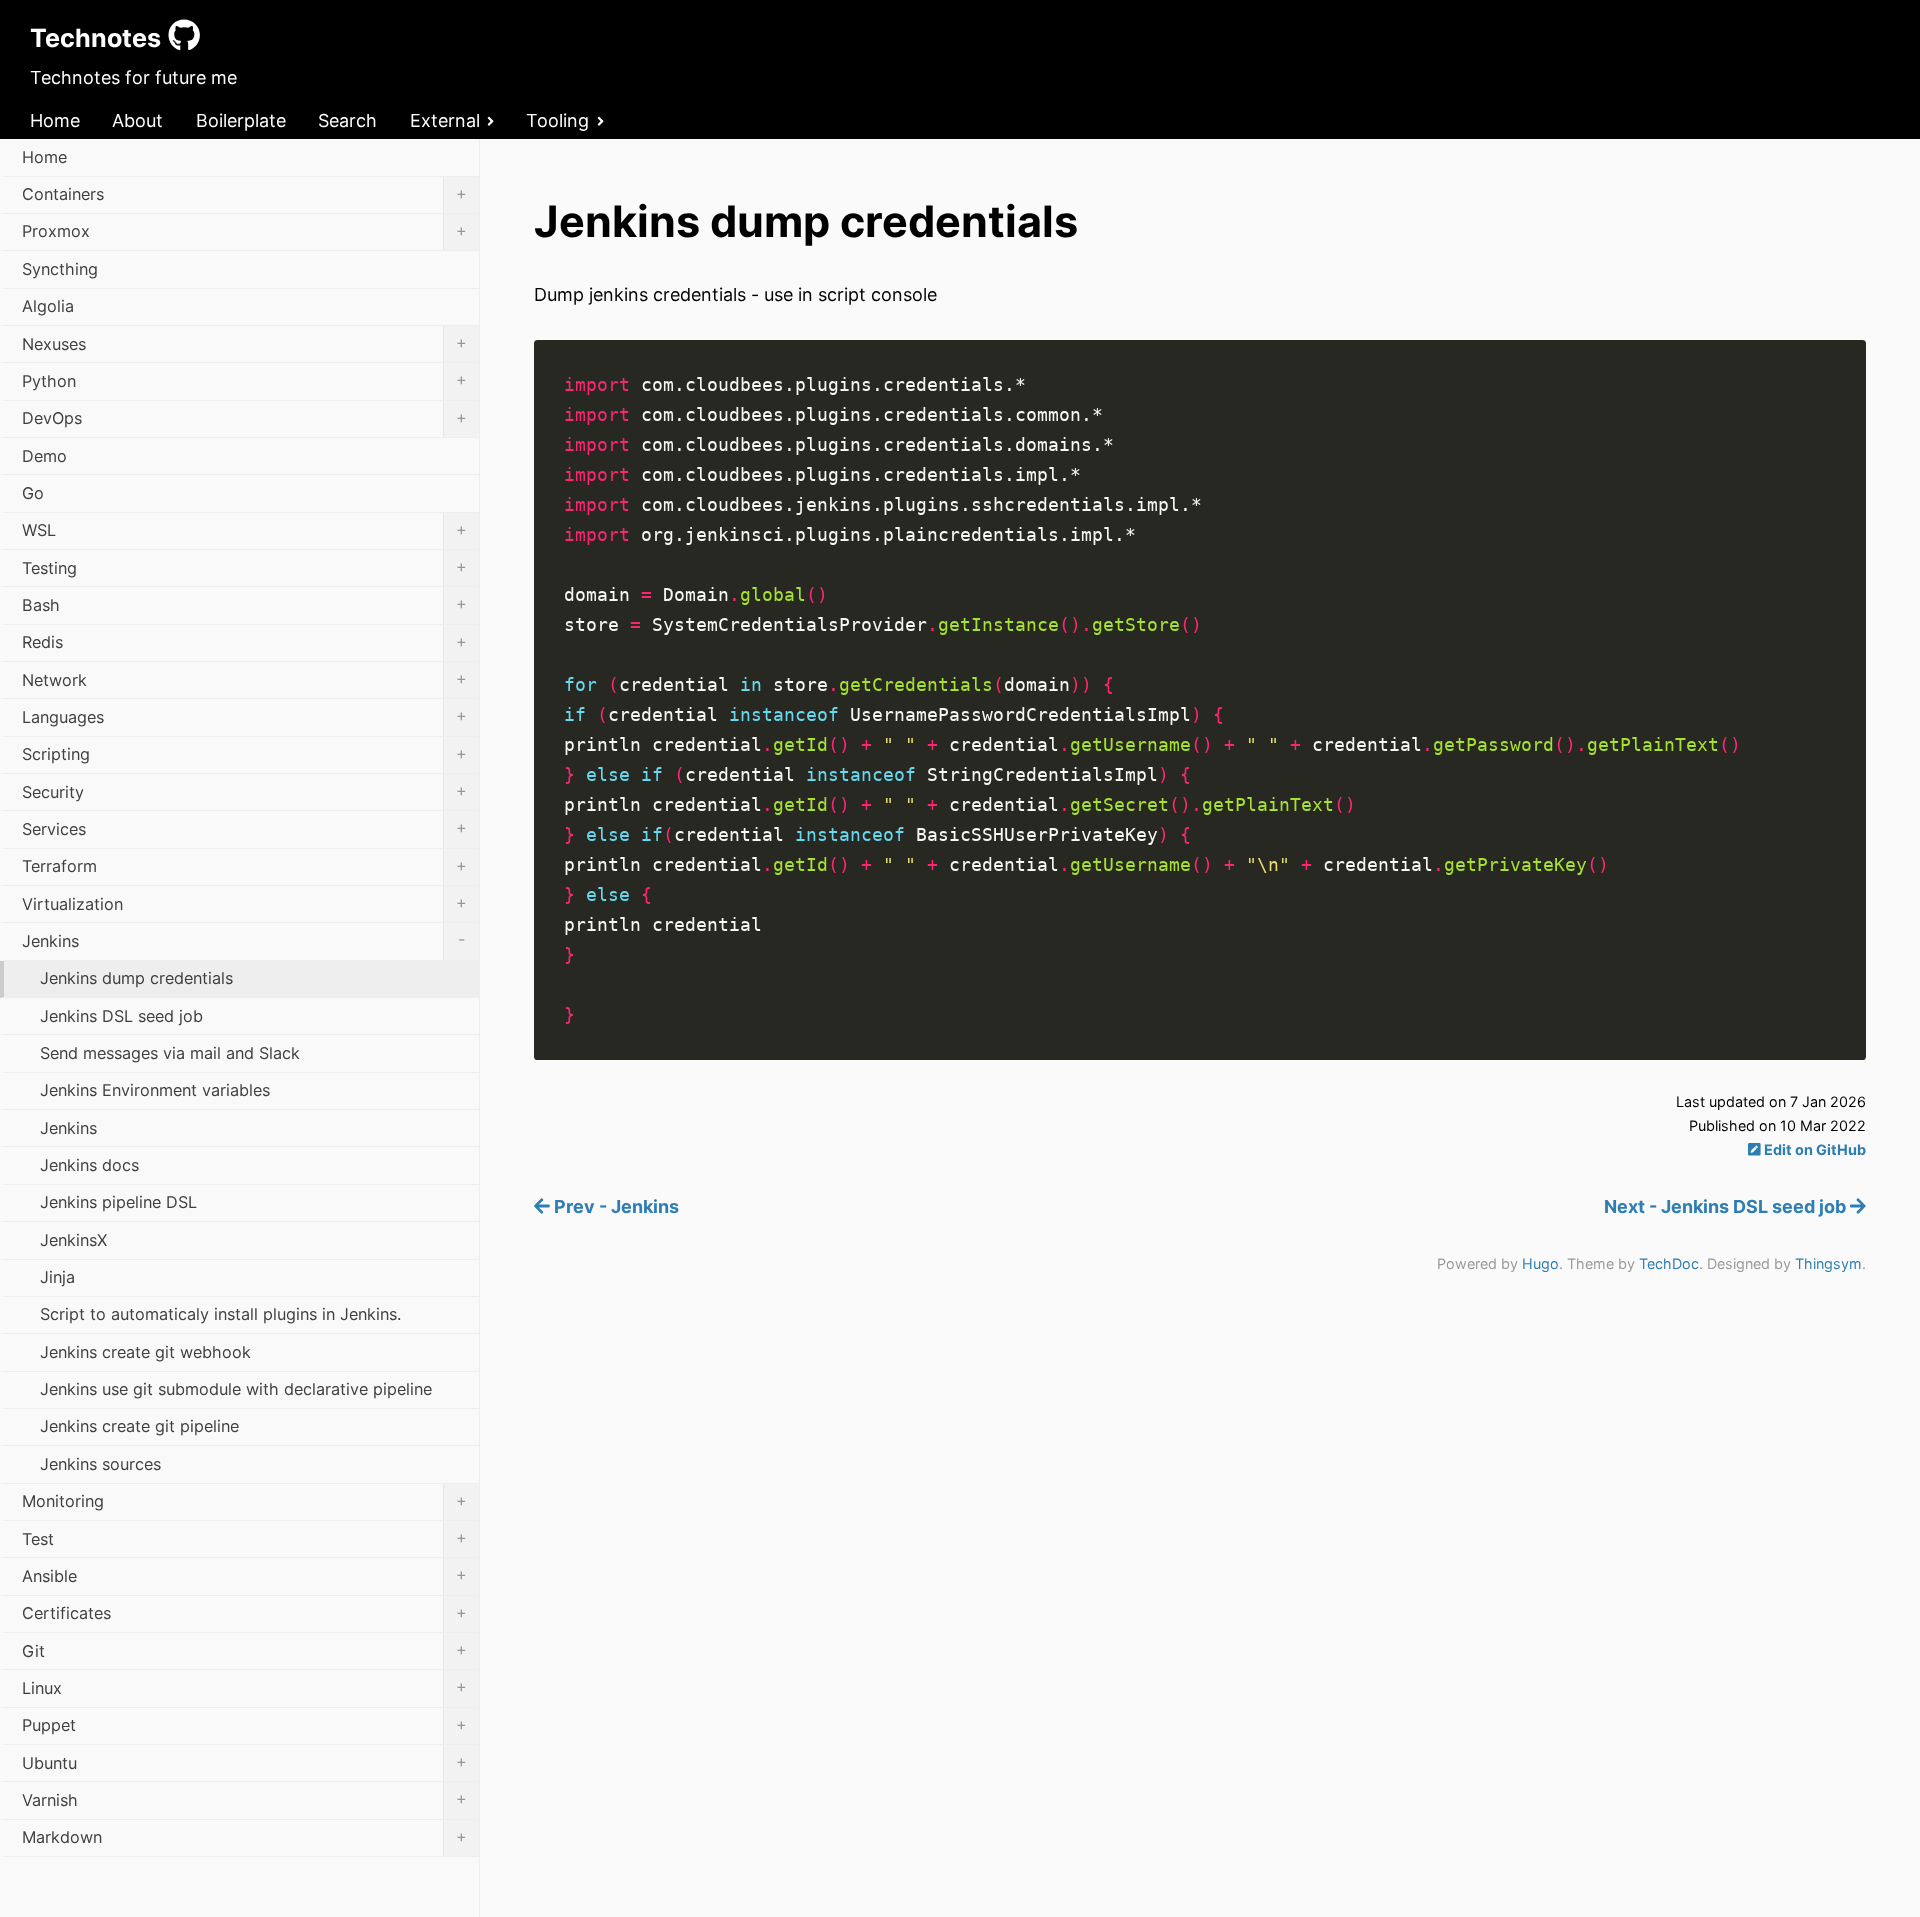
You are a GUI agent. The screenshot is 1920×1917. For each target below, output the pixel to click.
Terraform (244, 866)
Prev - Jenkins (614, 1206)
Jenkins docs (89, 1165)
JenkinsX (73, 1240)
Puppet (244, 1725)
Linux (244, 1687)
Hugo (1540, 1263)
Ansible (244, 1575)
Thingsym (1828, 1263)
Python (244, 380)
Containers (244, 194)
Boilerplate (241, 120)
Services (244, 828)
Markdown (244, 1837)
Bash (244, 604)
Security (244, 791)
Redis (244, 642)
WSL (244, 530)
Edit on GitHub (1813, 1149)
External (445, 120)
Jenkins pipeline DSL (118, 1202)
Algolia (48, 306)
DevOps (244, 418)
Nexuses (244, 343)
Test (244, 1538)
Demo (44, 456)
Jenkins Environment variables (155, 1090)
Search (347, 120)
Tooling (557, 120)
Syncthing (60, 269)
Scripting (244, 754)
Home (55, 120)
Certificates (244, 1613)
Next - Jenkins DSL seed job (1727, 1206)
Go (33, 493)
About (137, 120)
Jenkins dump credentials (136, 978)
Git (244, 1650)
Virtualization (244, 903)
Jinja (57, 1277)
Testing (244, 567)
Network (244, 679)
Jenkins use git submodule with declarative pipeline (236, 1389)
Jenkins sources (100, 1464)
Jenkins (243, 940)
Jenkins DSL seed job (121, 1016)
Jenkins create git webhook (145, 1352)
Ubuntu (244, 1762)
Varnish (244, 1799)
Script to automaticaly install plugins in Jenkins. (220, 1314)
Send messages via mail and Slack (170, 1053)
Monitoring (244, 1501)
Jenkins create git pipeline (139, 1426)
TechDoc (1669, 1263)
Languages (244, 716)
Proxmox (244, 231)
